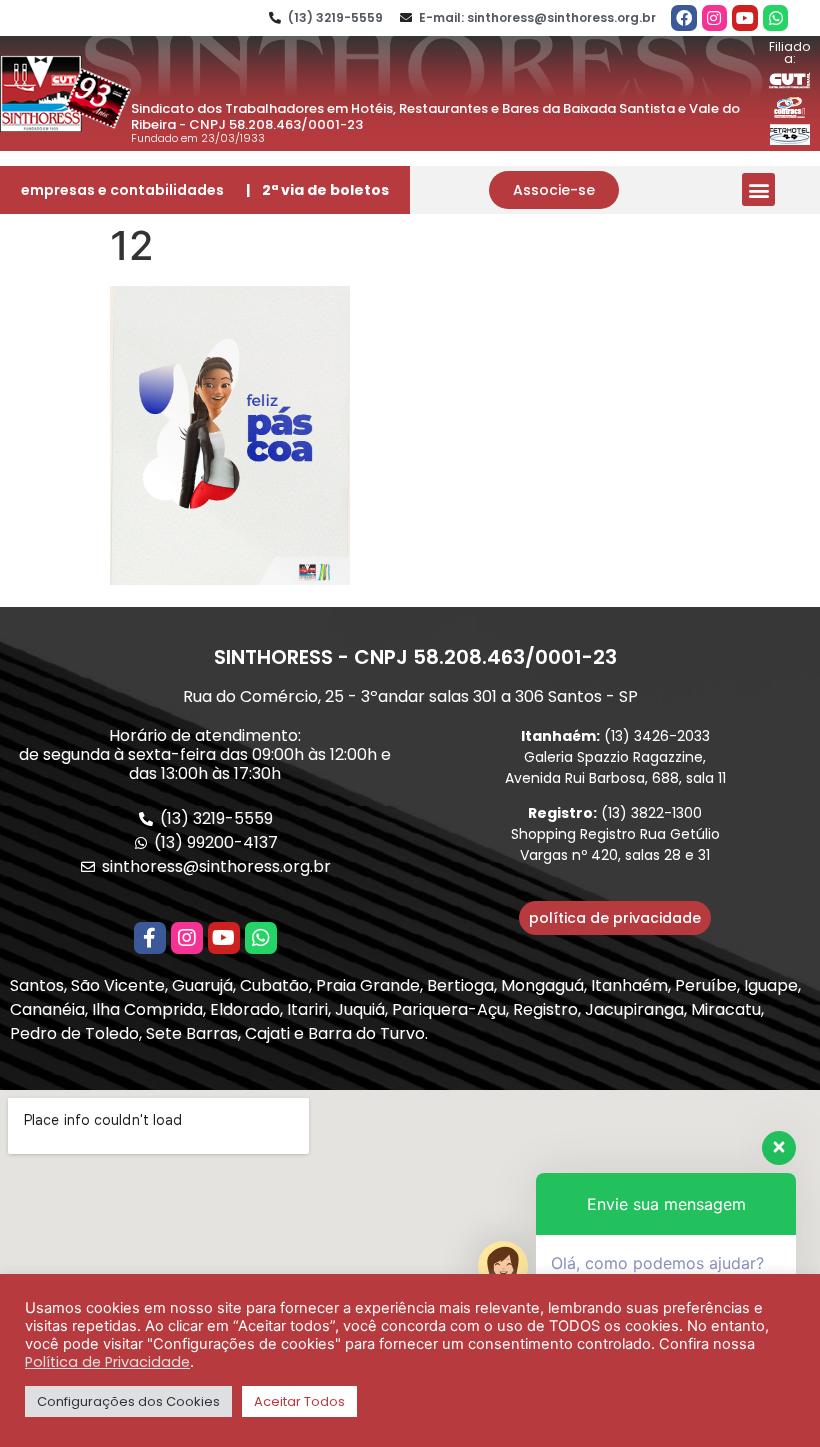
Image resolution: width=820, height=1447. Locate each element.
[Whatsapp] (776, 18)
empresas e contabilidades (122, 190)
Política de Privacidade (107, 1362)
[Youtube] (745, 18)
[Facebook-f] (150, 938)
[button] (554, 190)
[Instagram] (715, 18)
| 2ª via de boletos (317, 190)
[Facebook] (684, 18)
